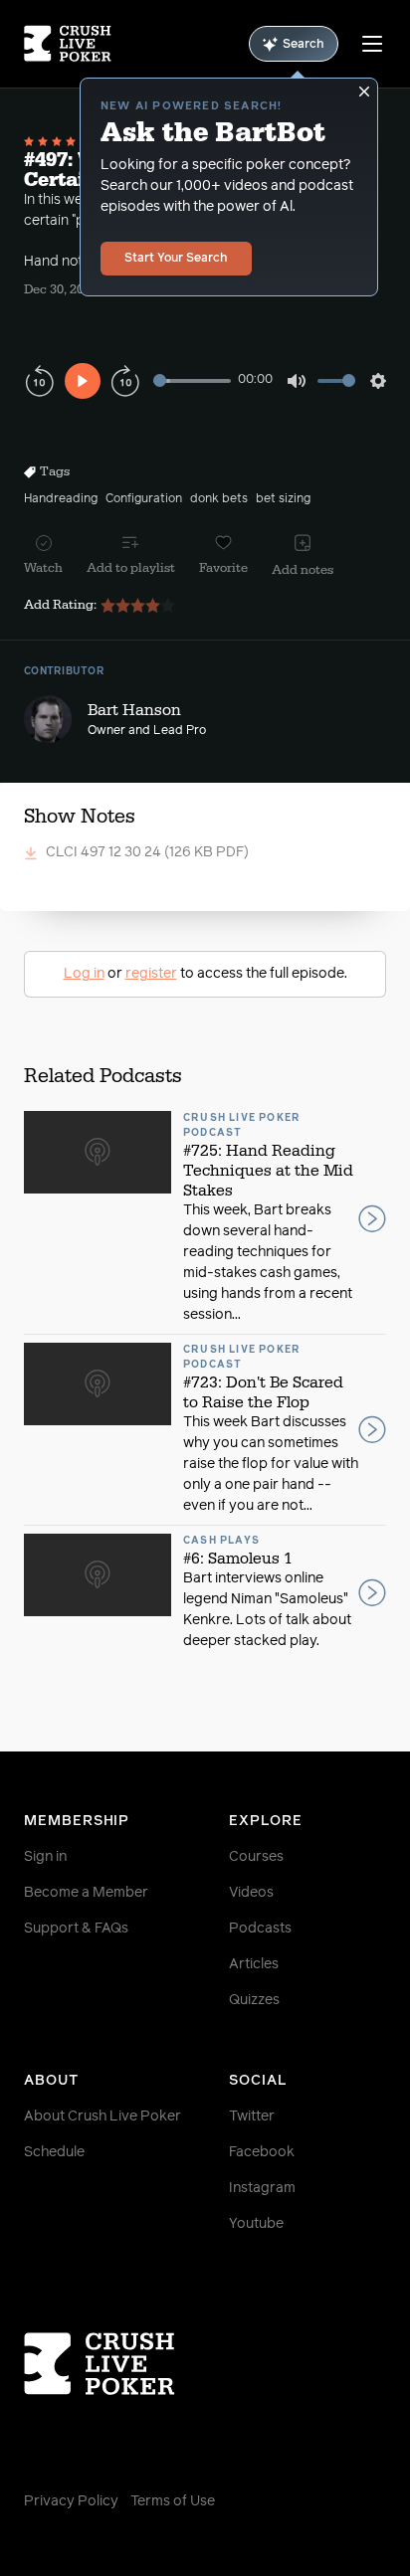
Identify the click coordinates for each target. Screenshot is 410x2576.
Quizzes (254, 2000)
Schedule (54, 2152)
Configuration (144, 499)
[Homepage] (68, 44)
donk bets (219, 499)
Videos (251, 1893)
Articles (254, 1964)
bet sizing (283, 499)
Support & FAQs (76, 1929)
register (151, 974)
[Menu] (372, 44)
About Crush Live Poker (102, 2116)
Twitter (252, 2116)
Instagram (262, 2188)
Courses (256, 1857)
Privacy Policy (71, 2501)
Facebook (262, 2152)
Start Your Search (176, 259)
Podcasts (260, 1929)
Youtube (256, 2224)
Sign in (45, 1857)
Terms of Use (173, 2501)
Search (304, 45)
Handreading (61, 499)
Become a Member (86, 1893)
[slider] (192, 380)
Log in (84, 974)
